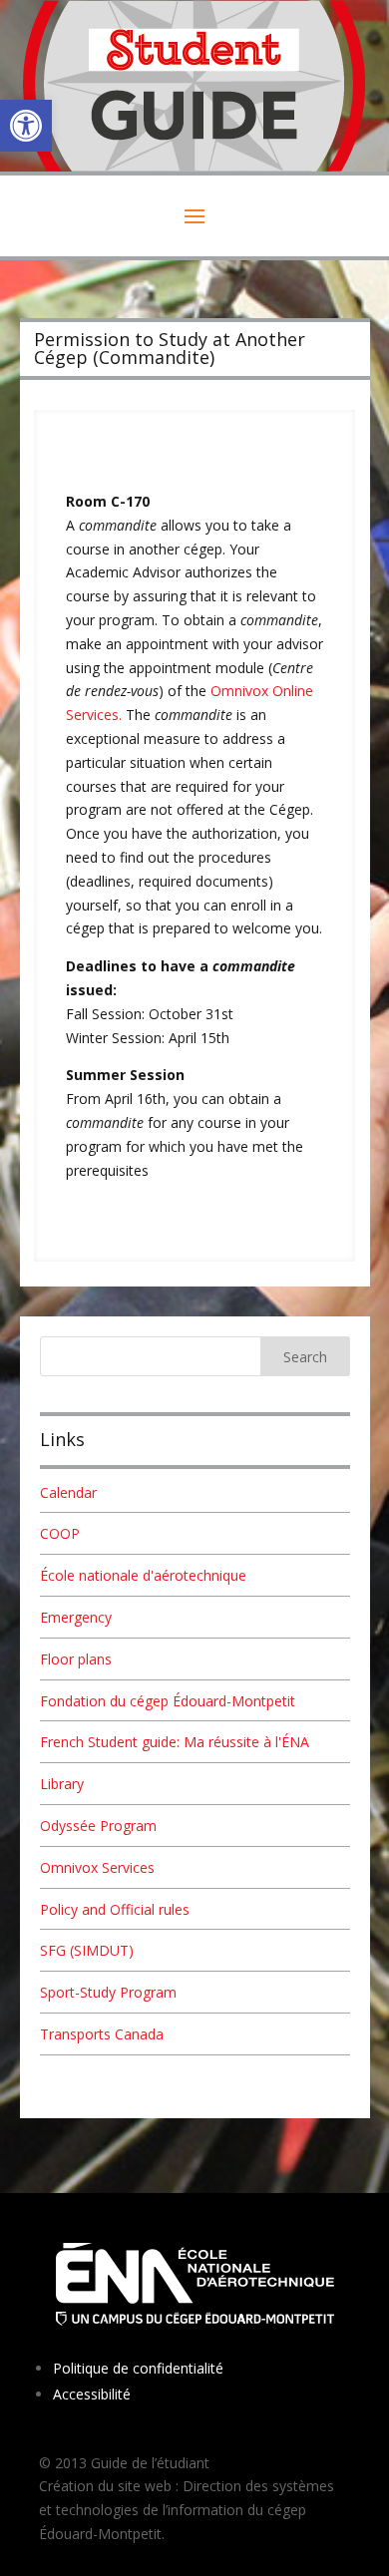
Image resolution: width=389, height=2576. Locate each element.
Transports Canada (102, 2034)
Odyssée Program (98, 1826)
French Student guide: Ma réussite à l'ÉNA (175, 1742)
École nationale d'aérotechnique (143, 1575)
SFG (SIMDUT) (87, 1950)
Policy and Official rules (115, 1909)
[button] (26, 126)
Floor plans (76, 1659)
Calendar (68, 1492)
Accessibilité (92, 2394)
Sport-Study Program (108, 1992)
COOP (60, 1533)
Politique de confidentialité (138, 2368)
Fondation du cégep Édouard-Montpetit (168, 1701)
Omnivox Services (97, 1867)
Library (62, 1784)
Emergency (76, 1617)
